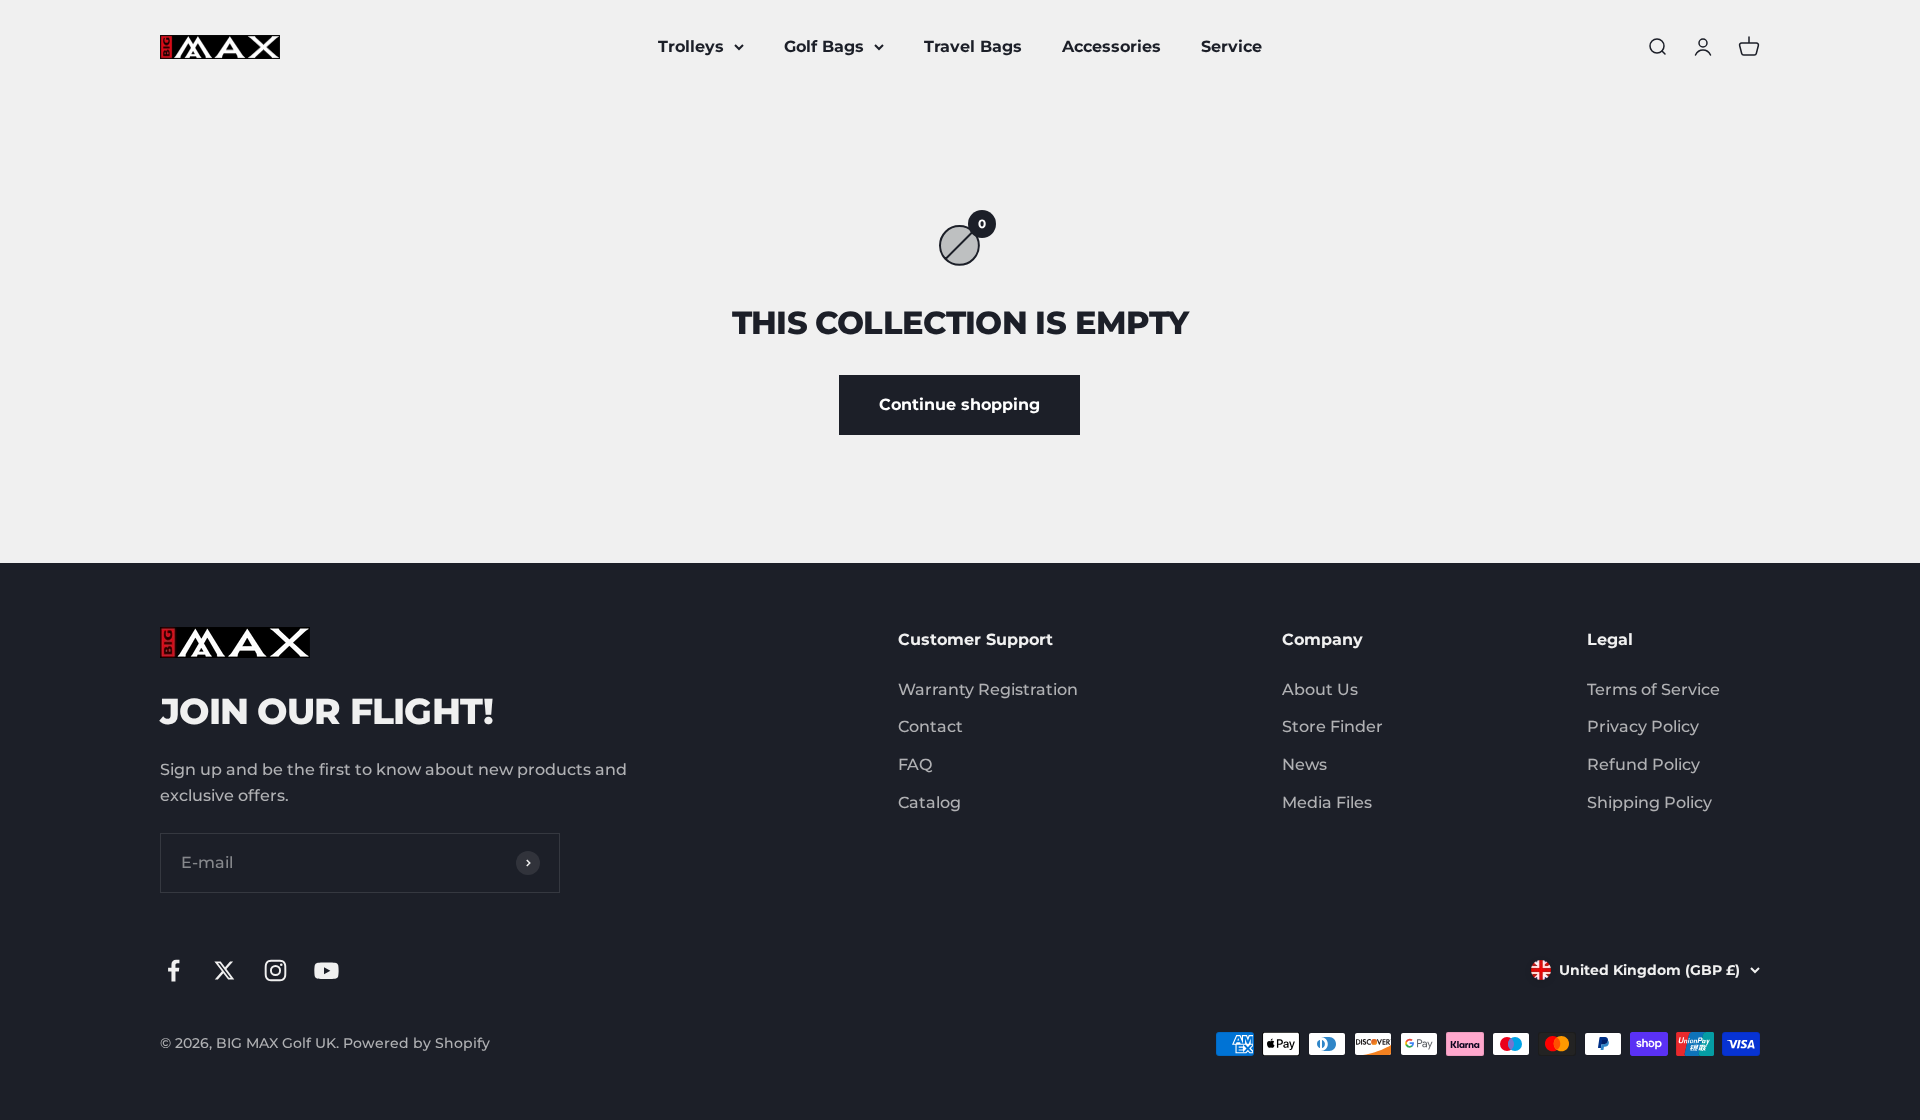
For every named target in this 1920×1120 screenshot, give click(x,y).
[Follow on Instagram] (275, 970)
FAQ (915, 764)
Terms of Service (1653, 689)
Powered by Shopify (416, 1043)
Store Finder (1332, 726)
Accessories (1111, 46)
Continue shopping (959, 404)
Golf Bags (824, 46)
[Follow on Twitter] (224, 970)
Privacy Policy (1643, 726)
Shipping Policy (1649, 802)
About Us (1320, 689)
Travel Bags (973, 46)
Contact (930, 726)
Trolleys (691, 46)
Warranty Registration (988, 689)
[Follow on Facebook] (173, 970)
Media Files (1327, 802)
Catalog (929, 802)
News (1304, 764)
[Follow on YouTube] (326, 970)
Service (1231, 46)
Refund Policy (1643, 764)
